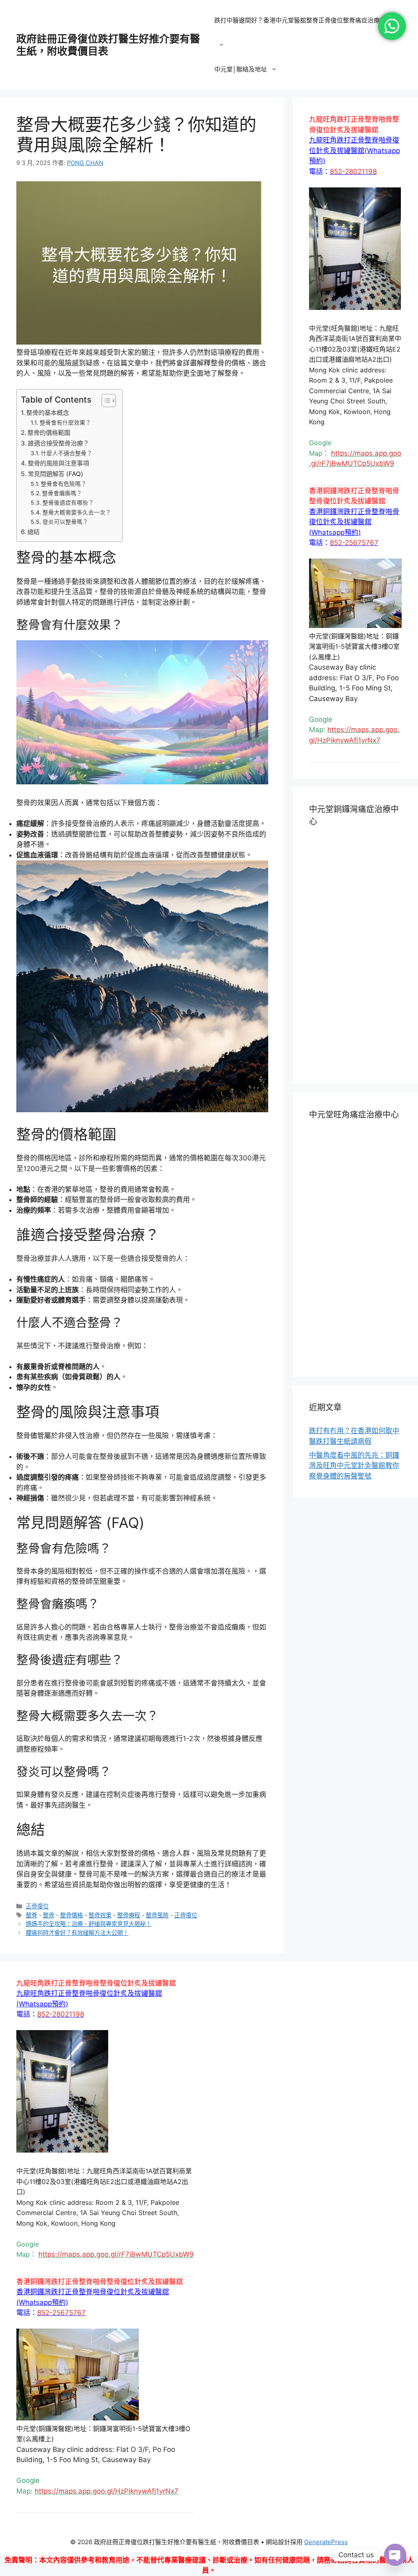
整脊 (31, 1915)
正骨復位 (37, 1906)
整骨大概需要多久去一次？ (77, 512)
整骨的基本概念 (48, 413)
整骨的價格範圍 (49, 433)
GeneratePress (326, 2542)
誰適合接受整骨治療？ (58, 443)
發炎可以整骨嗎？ (65, 522)
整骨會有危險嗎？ (64, 484)
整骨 (49, 1915)
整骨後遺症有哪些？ (68, 503)
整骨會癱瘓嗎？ (62, 493)
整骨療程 (129, 1915)
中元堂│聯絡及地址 (241, 69)
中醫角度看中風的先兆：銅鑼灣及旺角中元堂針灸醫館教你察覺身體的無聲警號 (354, 1466)
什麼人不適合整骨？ (67, 453)
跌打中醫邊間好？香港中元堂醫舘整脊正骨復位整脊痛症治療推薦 (303, 20)
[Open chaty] (395, 2555)
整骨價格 (71, 1915)
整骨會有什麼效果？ (65, 423)
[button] (355, 150)
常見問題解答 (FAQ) (56, 474)
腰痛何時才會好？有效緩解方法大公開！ (77, 1933)
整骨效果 (100, 1915)
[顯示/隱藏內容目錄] (105, 401)
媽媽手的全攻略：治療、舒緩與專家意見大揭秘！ (89, 1924)
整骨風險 (157, 1915)
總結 (33, 532)
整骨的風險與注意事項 (58, 463)
